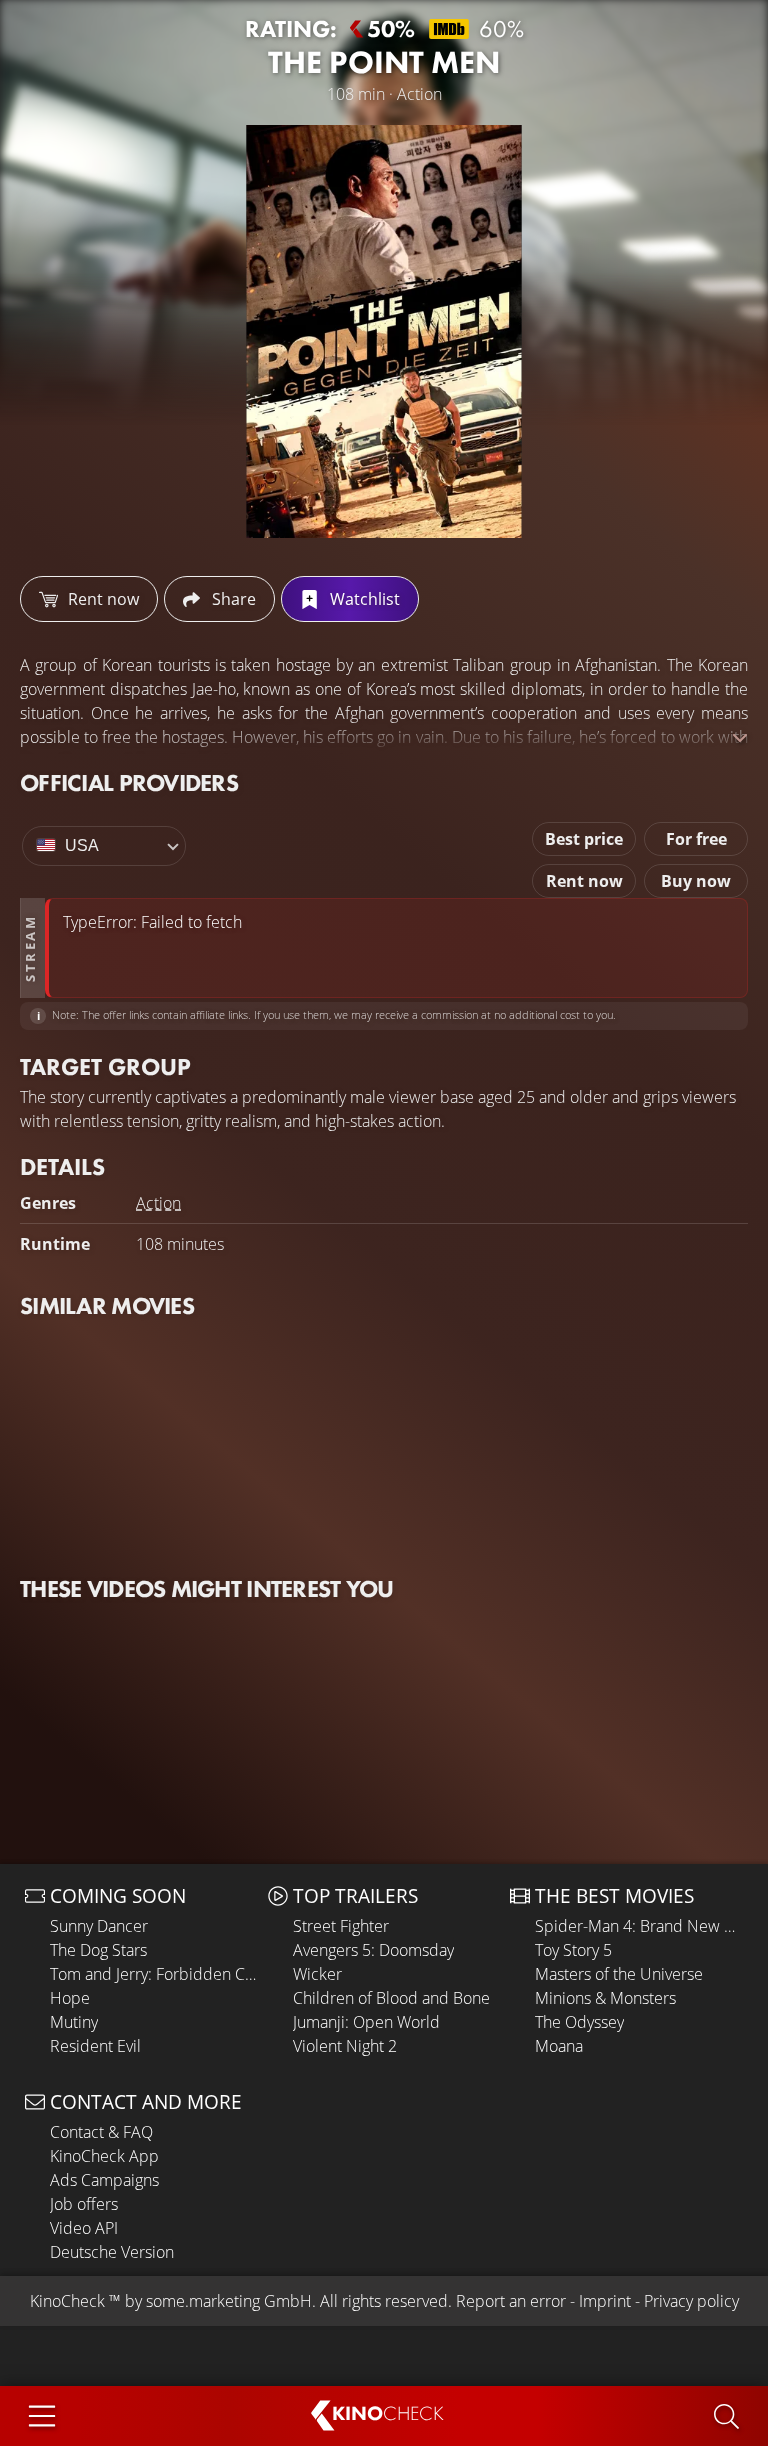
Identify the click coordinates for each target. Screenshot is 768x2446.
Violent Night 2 (345, 2046)
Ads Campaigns (104, 2180)
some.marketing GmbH (229, 2301)
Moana (559, 2046)
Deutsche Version (112, 2252)
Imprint (605, 2301)
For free (696, 839)
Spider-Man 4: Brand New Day (639, 1926)
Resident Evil (95, 2046)
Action (158, 1203)
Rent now (584, 881)
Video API (84, 2228)
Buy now (696, 881)
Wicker (317, 1974)
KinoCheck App (104, 2156)
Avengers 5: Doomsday (373, 1950)
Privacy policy (691, 2301)
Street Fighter (341, 1926)
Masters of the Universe (619, 1974)
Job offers (84, 2204)
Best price (584, 839)
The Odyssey (579, 2022)
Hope (70, 1998)
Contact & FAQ (101, 2132)
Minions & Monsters (605, 1998)
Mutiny (74, 2022)
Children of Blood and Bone (391, 1998)
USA (82, 845)
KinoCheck (67, 2301)
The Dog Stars (98, 1950)
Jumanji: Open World (366, 2022)
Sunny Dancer (99, 1926)
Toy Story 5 (573, 1950)
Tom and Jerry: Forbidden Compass (154, 1974)
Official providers (129, 782)
